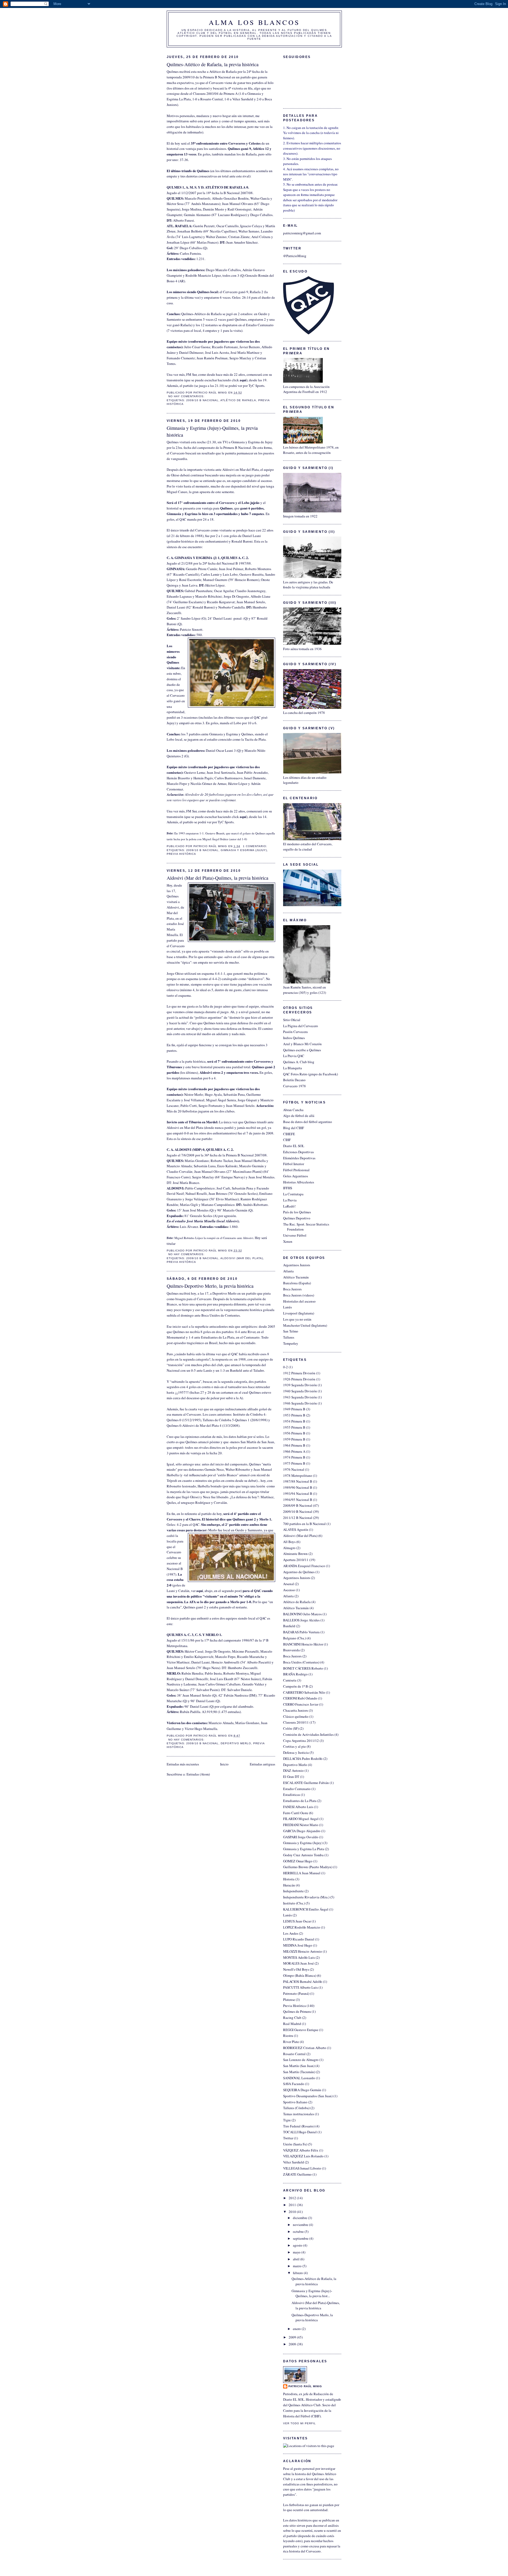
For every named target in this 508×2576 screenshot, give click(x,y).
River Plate (291, 2042)
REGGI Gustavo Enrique (301, 2030)
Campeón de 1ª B (296, 1686)
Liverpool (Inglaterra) (299, 1313)
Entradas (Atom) (198, 1774)
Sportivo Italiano (295, 2102)
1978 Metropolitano (298, 1475)
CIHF (287, 1140)
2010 (293, 2212)
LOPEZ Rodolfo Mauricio (302, 1927)
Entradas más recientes (183, 1764)
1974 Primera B (294, 1457)
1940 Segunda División (300, 1391)
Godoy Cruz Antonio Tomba (303, 1855)
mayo (297, 2252)
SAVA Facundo (294, 2084)
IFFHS (288, 1188)
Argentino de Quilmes (299, 1572)
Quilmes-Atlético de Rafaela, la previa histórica (213, 64)
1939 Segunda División (300, 1385)
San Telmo (291, 1331)
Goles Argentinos (296, 1176)
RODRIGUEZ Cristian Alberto (305, 2048)
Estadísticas (292, 1795)
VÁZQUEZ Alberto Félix (301, 2150)
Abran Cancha (293, 1110)
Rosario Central (294, 2054)
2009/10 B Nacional (202, 400)
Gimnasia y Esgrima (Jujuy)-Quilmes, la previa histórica (212, 431)
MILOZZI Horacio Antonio (303, 1951)
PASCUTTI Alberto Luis (300, 1987)
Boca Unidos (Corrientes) (301, 1662)
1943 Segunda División (300, 1397)
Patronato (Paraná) (296, 1993)
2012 (293, 2198)
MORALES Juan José (298, 1963)
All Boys (289, 1542)
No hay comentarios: (187, 396)
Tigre (287, 2120)
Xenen (288, 1241)
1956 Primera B (294, 1433)
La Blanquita (292, 1068)
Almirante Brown (295, 1554)
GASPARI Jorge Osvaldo (301, 1837)
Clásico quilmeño (296, 1716)
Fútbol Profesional (296, 1170)
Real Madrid (292, 2024)
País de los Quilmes (297, 1212)
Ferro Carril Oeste (296, 1813)
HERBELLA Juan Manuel (302, 1873)
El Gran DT (291, 1777)
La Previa (290, 1200)
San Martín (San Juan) (299, 2066)
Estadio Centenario (297, 1789)
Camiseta (290, 1680)
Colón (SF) (291, 1728)
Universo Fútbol (295, 1235)
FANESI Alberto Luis (298, 1807)
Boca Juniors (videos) (299, 1295)
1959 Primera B (294, 1439)
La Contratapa (293, 1194)
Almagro (289, 1548)
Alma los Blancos (254, 22)
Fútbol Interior (294, 1164)
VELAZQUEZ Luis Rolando (303, 2156)
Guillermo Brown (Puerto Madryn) (308, 1867)
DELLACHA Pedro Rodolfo (303, 1759)
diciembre (300, 2218)
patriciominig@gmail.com (302, 233)
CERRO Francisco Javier (301, 1704)
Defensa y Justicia (296, 1752)
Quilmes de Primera (297, 2011)
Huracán (289, 1885)
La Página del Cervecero (301, 1026)
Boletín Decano (294, 1080)
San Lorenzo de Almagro (301, 2060)
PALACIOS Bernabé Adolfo (303, 1982)
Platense (289, 2000)
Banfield (289, 1626)
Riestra (288, 2036)
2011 (293, 2205)
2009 (293, 2337)
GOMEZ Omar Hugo (298, 1861)
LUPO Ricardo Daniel (299, 1939)
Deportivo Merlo (236, 1743)
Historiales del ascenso (299, 1301)
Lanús (287, 1307)
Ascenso (289, 1590)
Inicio (224, 1764)
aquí (243, 380)
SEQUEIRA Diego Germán (302, 2090)
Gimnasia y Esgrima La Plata (304, 1849)
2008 (293, 2344)
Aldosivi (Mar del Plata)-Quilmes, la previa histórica (217, 878)
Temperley (291, 1343)
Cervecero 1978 (294, 1086)
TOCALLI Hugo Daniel (300, 2132)
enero (297, 2329)
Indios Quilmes (294, 1038)
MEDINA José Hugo (298, 1945)
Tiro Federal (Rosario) (299, 2126)
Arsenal (289, 1584)
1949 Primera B (294, 1409)
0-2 (285, 1367)
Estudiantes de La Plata (300, 1801)
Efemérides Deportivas (299, 1158)
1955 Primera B (294, 1427)
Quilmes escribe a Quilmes (302, 1050)
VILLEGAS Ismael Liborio (302, 2168)
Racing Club (292, 2018)
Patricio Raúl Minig (305, 2386)
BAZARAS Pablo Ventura (301, 1632)
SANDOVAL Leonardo (299, 2078)
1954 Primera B (294, 1421)
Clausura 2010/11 (296, 1722)
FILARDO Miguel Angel (301, 1819)
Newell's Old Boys (296, 1969)
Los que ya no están (297, 1319)
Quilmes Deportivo (297, 1218)
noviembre (301, 2225)
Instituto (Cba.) (294, 1903)
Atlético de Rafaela (238, 400)
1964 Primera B (294, 1445)
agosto (298, 2245)
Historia (289, 1879)
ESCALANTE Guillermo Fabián (306, 1783)
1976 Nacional (294, 1469)
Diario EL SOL (294, 1146)
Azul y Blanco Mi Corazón (302, 1044)
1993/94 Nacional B (298, 1493)
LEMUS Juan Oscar (297, 1921)
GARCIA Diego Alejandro (302, 1831)
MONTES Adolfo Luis (299, 1957)
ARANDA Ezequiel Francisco (304, 1566)
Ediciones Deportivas (298, 1152)
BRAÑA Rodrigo (295, 1674)
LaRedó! (289, 1206)
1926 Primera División (299, 1379)
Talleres (289, 1337)
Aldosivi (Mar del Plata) (242, 1258)
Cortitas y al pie (294, 1746)
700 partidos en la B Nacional (304, 1524)
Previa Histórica (181, 854)
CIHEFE (289, 1134)
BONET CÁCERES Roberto (303, 1668)
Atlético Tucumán (296, 1277)
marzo (298, 2266)
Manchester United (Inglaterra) (305, 1325)
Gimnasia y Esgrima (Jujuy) (244, 850)
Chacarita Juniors (296, 1710)
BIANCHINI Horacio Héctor (303, 1644)
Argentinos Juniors (297, 1265)
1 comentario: (256, 846)
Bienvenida (291, 1650)
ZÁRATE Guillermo (297, 2174)
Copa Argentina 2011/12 (301, 1741)
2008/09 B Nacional (298, 1505)
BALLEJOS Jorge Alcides (301, 1620)
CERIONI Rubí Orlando (300, 1698)
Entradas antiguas (262, 1764)
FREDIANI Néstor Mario (301, 1825)
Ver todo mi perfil (300, 2423)
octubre (299, 2231)
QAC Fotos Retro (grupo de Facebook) (310, 1074)
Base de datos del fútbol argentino (308, 1122)
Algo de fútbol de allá (299, 1116)
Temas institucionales (299, 2114)
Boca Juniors (292, 1289)
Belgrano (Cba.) (294, 1638)
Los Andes (291, 1933)
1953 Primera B (294, 1415)
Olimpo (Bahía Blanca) (300, 1975)
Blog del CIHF (294, 1128)
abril (297, 2259)
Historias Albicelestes (299, 1182)
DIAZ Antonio (293, 1770)
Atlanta (288, 1271)
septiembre (301, 2238)
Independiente (293, 1891)
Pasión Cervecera (295, 1032)
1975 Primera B (294, 1463)
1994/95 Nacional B (298, 1500)
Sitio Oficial (292, 1020)
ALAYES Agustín (296, 1529)
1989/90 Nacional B (298, 1487)
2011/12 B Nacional (298, 1518)
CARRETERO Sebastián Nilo (304, 1692)
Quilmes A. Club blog (299, 1062)
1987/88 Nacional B (298, 1481)
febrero (298, 2273)
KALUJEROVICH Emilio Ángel (306, 1909)
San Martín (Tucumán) (299, 2072)
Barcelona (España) (297, 1283)
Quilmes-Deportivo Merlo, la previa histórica (210, 1286)
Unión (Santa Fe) (295, 2144)
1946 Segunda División (300, 1403)
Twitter (288, 2138)
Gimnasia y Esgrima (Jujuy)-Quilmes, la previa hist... (312, 2293)
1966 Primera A (294, 1451)
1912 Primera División (299, 1373)
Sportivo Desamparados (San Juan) (308, 2096)
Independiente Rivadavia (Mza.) (306, 1897)
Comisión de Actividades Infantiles (308, 1734)
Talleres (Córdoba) (296, 2108)
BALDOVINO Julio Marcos (302, 1614)
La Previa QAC (294, 1056)
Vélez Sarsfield (294, 2162)
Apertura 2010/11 (296, 1560)
